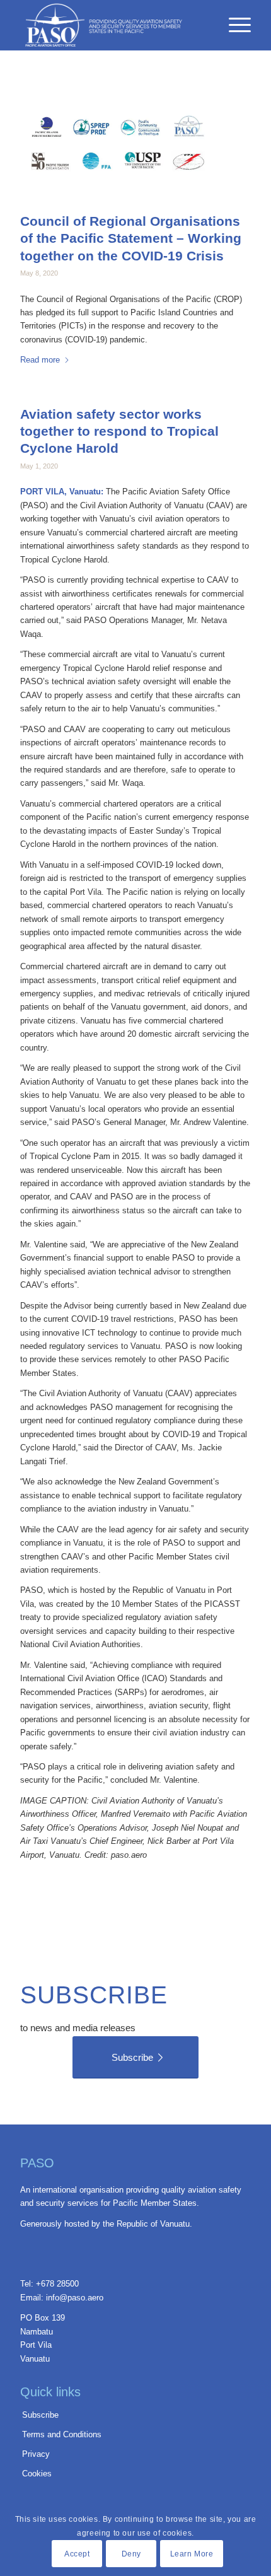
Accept (77, 2554)
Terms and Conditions (62, 2434)
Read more (40, 360)
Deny (131, 2554)
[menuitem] (234, 44)
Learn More (192, 2554)
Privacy (36, 2454)
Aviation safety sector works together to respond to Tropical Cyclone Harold (119, 431)
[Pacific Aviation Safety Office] (112, 25)
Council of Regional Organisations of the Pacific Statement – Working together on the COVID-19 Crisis (131, 238)
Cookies (37, 2474)
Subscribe (40, 2415)
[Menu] (234, 25)
